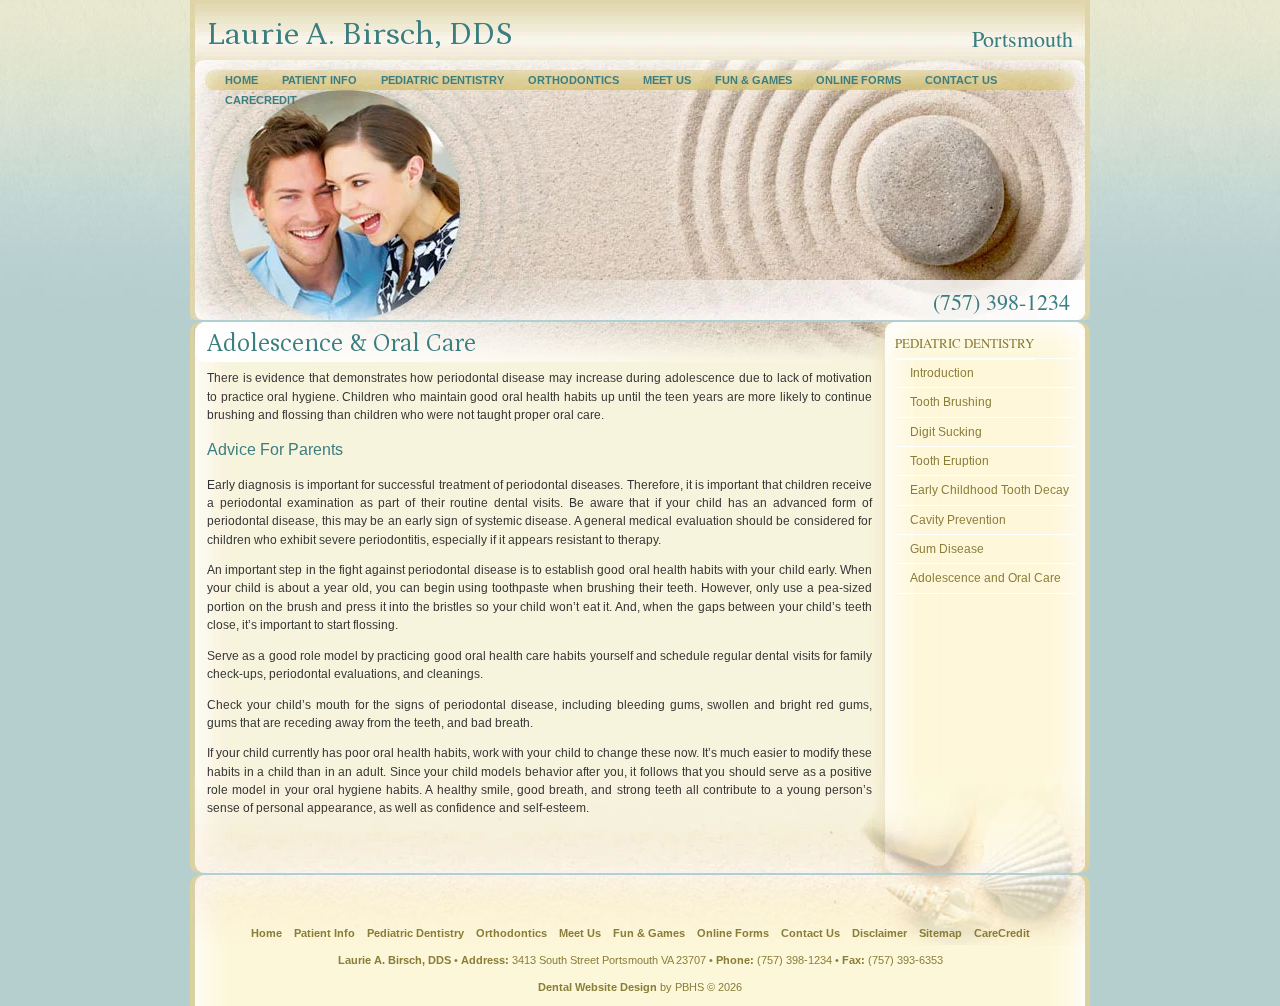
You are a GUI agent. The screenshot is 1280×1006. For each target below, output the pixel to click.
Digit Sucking (946, 431)
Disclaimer (879, 933)
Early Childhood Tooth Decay (989, 489)
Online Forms (858, 80)
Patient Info (319, 80)
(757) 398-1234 (794, 960)
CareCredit (261, 100)
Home (241, 80)
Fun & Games (753, 80)
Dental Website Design (597, 987)
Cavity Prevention (958, 519)
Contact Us (961, 80)
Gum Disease (947, 548)
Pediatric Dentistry (442, 80)
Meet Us (667, 80)
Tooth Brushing (951, 401)
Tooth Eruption (949, 460)
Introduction (942, 372)
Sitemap (940, 933)
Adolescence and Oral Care (985, 577)
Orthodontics (573, 80)
